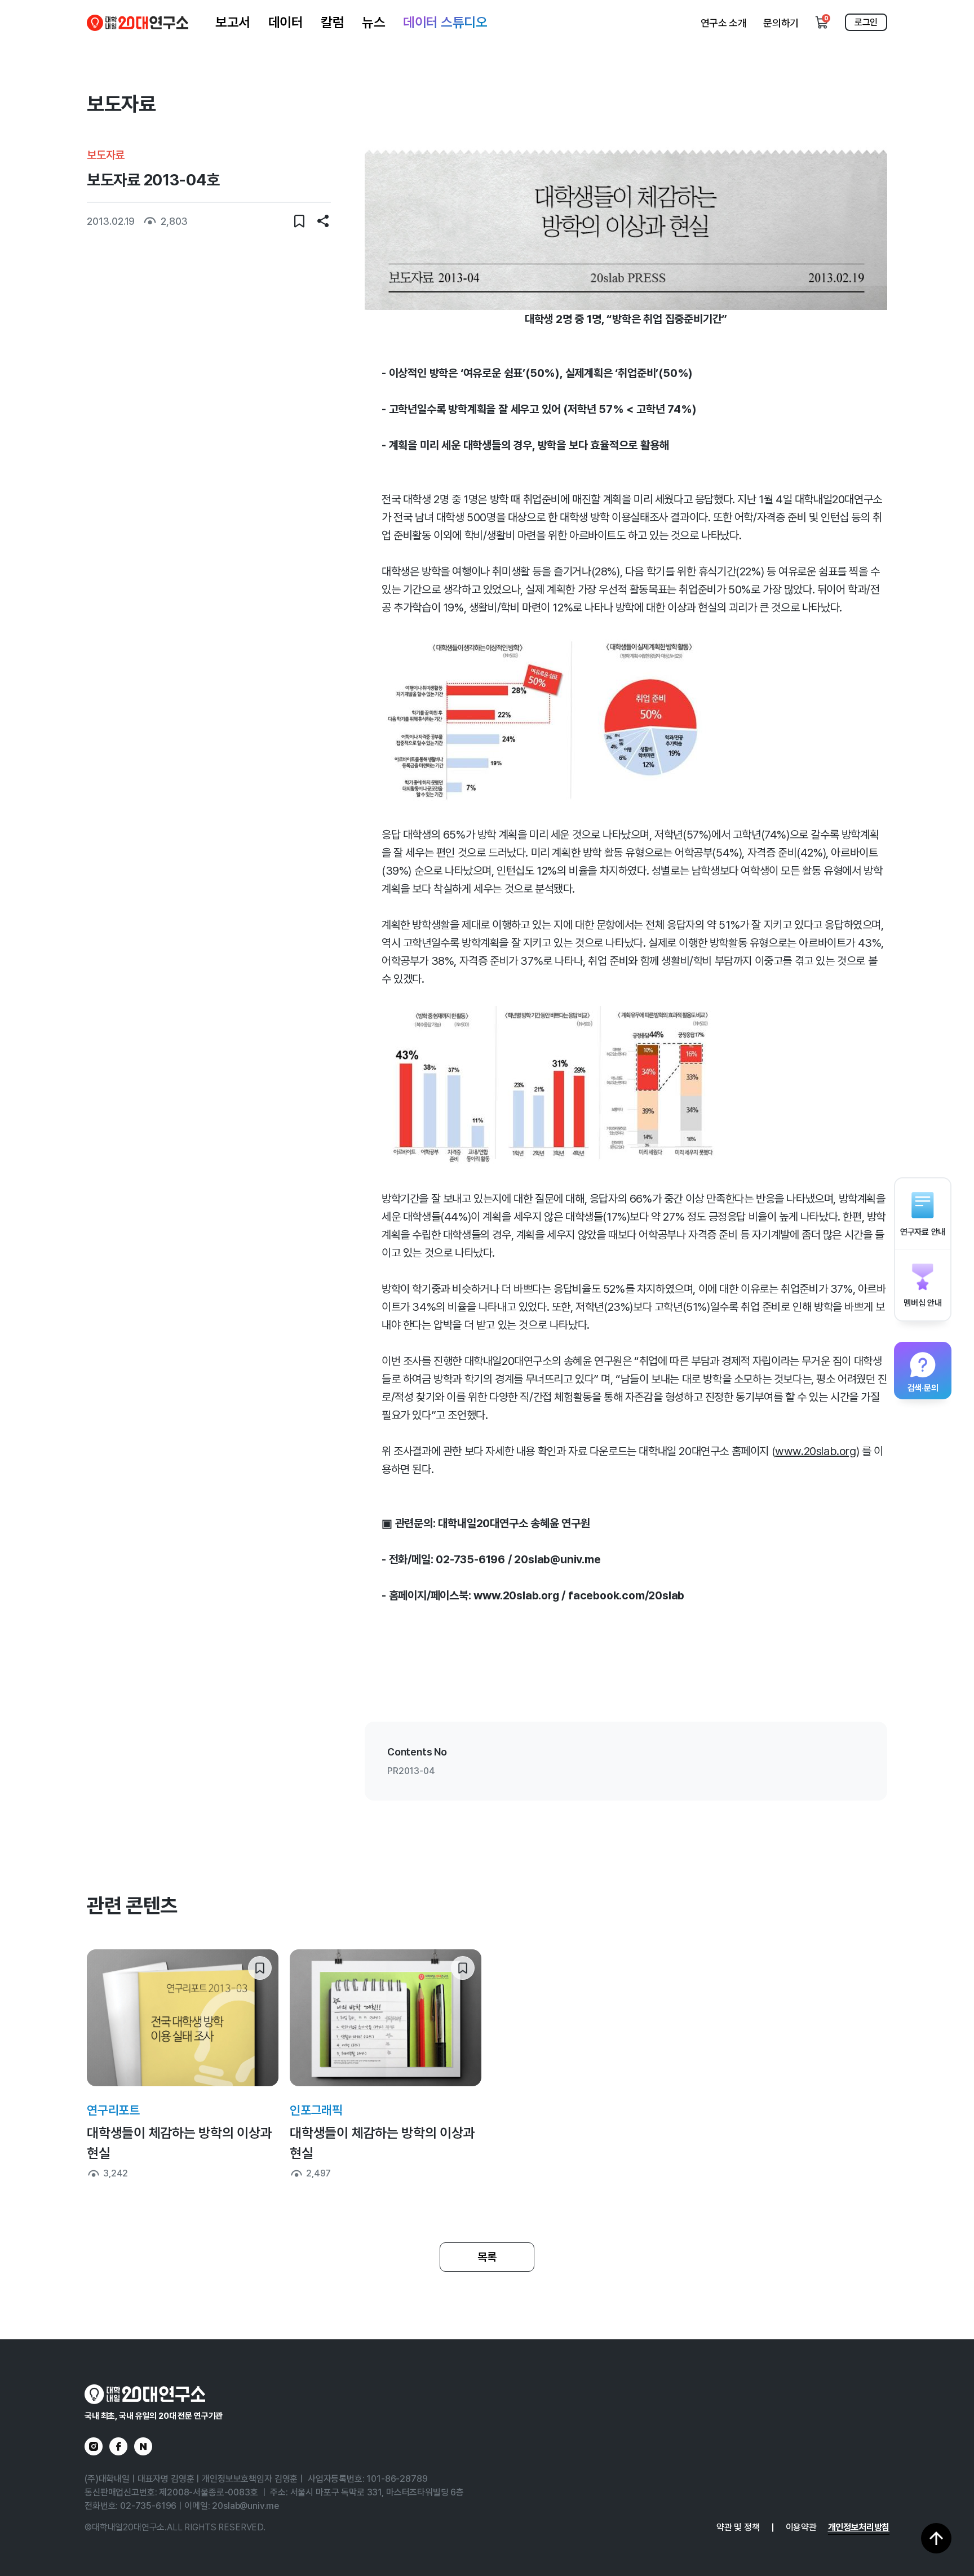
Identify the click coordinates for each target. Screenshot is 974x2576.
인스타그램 (94, 2446)
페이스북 (118, 2446)
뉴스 (373, 22)
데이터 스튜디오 (445, 22)
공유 (323, 221)
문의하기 (781, 23)
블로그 (143, 2446)
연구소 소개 (724, 23)
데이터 (286, 22)
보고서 (233, 22)
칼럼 (332, 22)
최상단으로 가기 (936, 2538)
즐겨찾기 (299, 221)
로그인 (866, 22)
